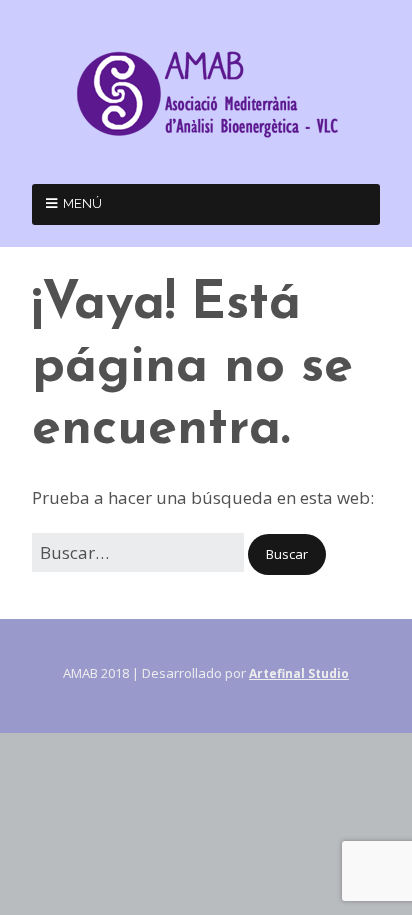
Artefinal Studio (299, 673)
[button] (287, 554)
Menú (82, 203)
